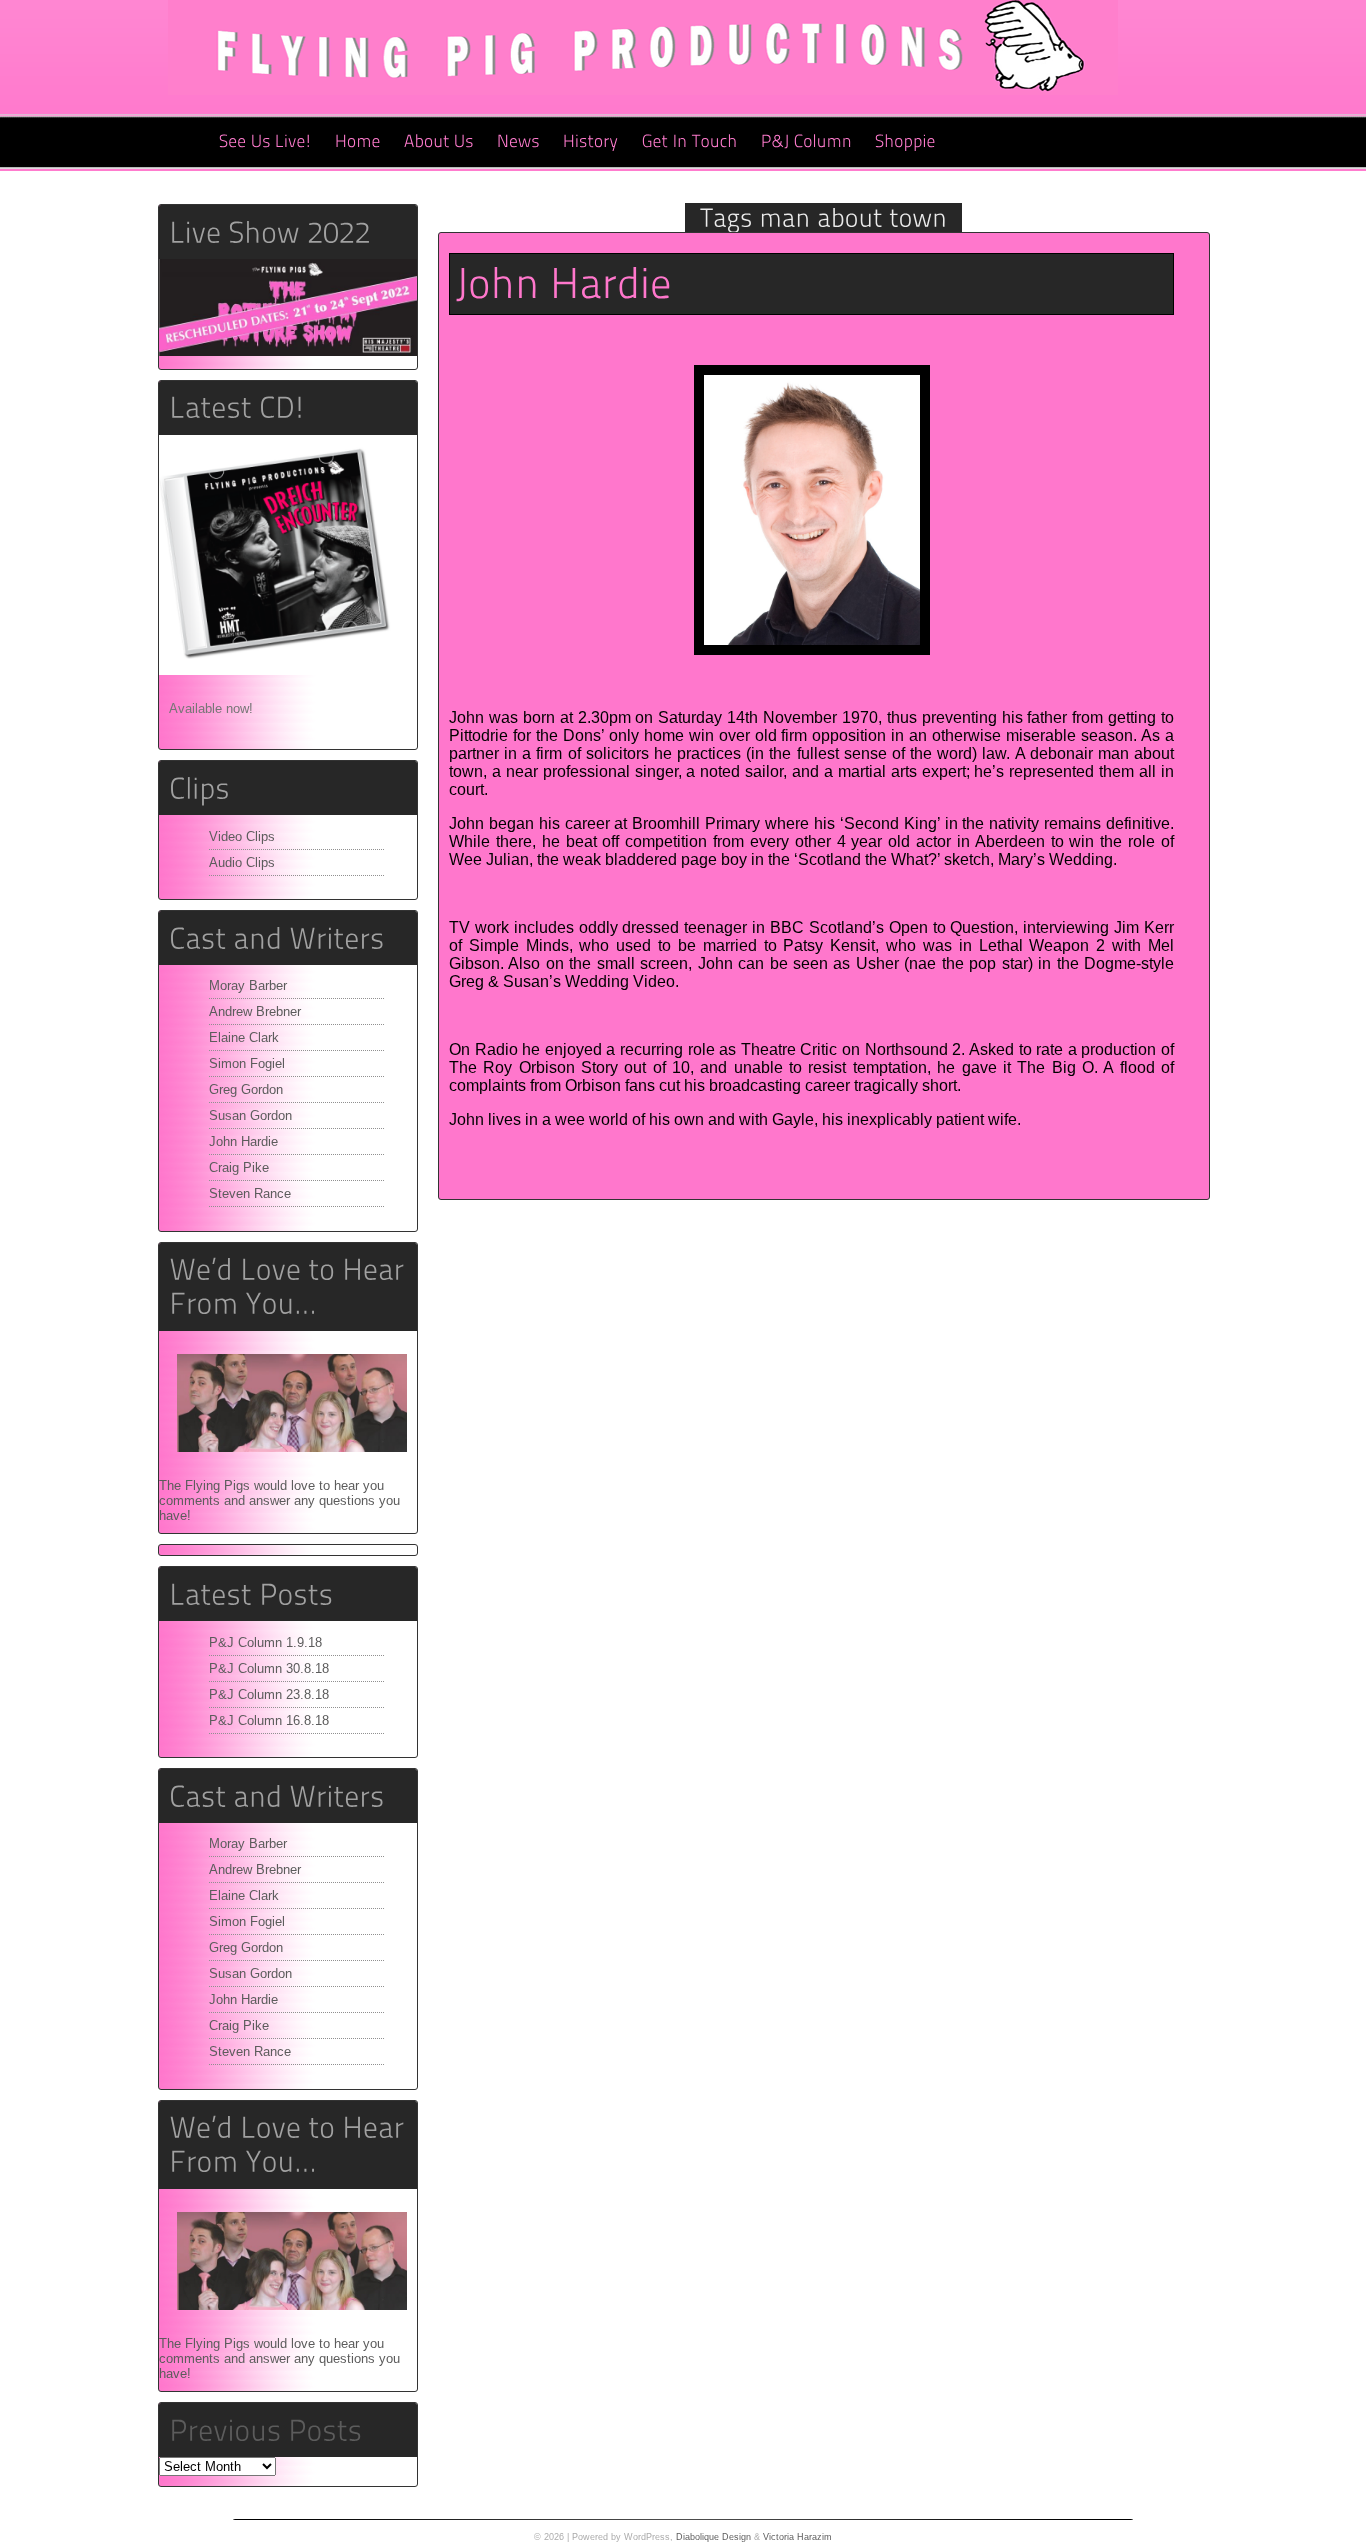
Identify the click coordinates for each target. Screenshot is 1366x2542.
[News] (518, 142)
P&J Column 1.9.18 (265, 1642)
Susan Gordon (250, 1115)
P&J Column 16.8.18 (269, 1720)
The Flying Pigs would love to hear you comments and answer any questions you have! (279, 1500)
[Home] (358, 142)
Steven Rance (250, 1193)
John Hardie (243, 1141)
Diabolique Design (713, 2537)
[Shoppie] (905, 142)
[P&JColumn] (806, 142)
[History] (591, 142)
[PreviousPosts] (265, 2429)
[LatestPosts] (288, 1594)
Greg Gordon (246, 1089)
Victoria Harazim (797, 2537)
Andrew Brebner (255, 1011)
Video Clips (242, 836)
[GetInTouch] (690, 142)
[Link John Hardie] (563, 283)
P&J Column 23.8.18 (269, 1694)
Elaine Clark (244, 1037)
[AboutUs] (439, 142)
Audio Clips (242, 862)
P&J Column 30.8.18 (269, 1668)
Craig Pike (239, 1167)
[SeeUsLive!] (265, 142)
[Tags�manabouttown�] (823, 217)
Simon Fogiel (247, 1063)
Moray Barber (248, 985)
